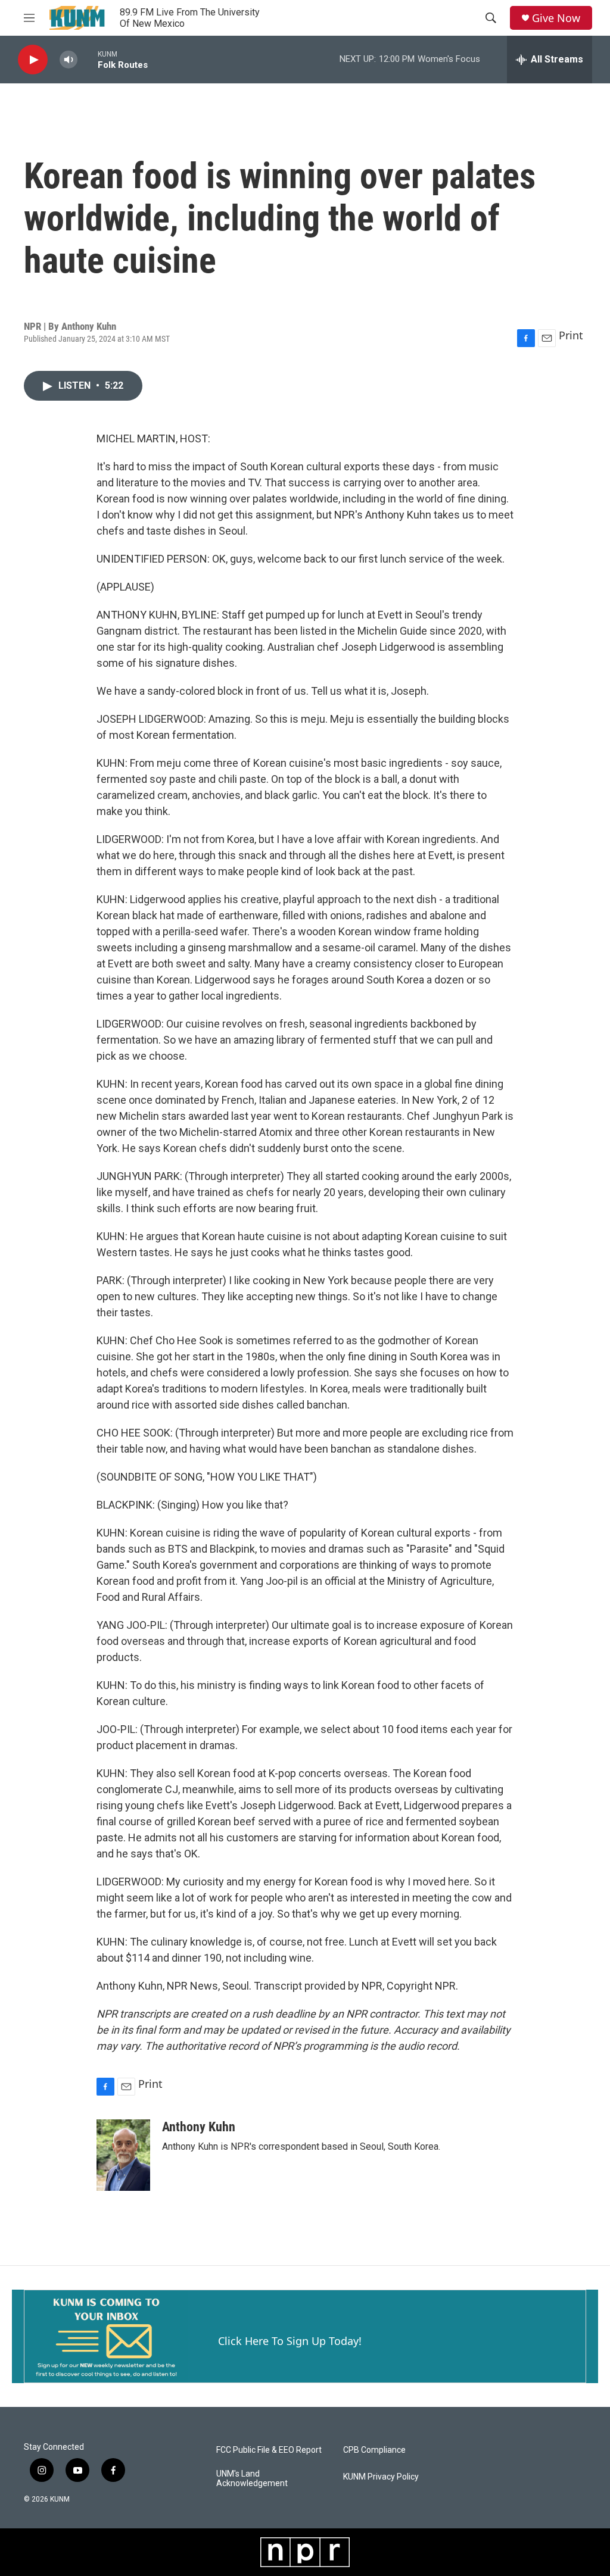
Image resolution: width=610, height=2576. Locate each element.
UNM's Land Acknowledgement (252, 2479)
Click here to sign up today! (290, 2341)
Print (571, 335)
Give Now (556, 18)
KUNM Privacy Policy (381, 2477)
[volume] (69, 60)
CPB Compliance (374, 2450)
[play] (33, 60)
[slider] (88, 59)
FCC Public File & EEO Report (269, 2450)
